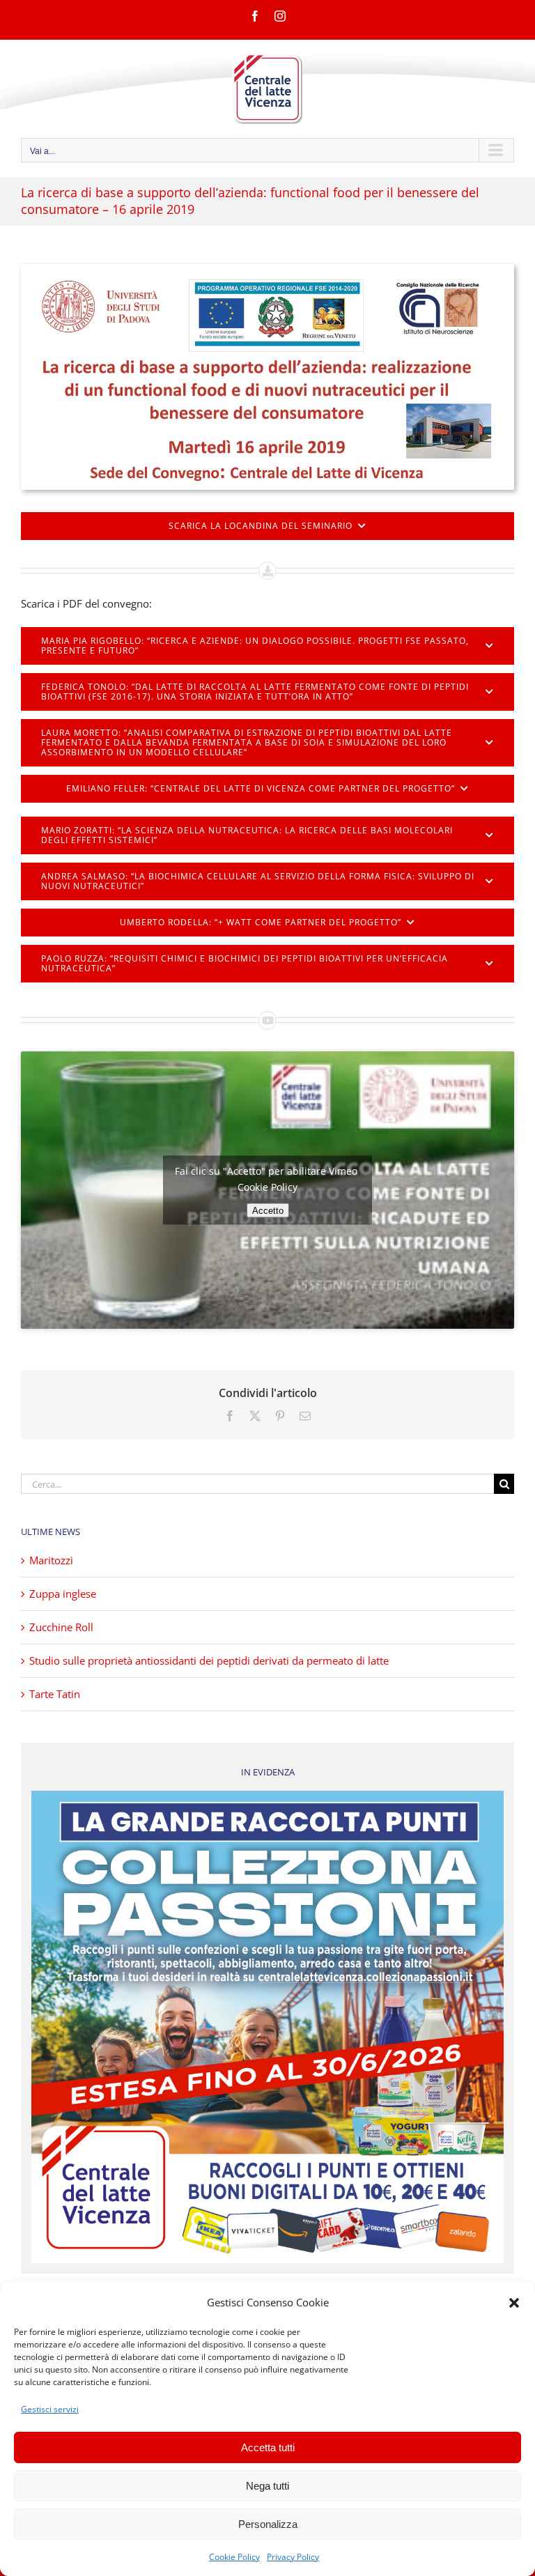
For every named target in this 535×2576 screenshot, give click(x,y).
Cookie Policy (234, 2557)
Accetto (268, 1210)
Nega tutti (267, 2486)
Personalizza (268, 2524)
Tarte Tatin (55, 1694)
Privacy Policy (293, 2557)
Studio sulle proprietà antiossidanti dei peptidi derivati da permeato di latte (209, 1660)
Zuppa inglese (63, 1594)
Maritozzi (51, 1560)
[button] (514, 2303)
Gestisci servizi (50, 2409)
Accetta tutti (268, 2447)
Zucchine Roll (61, 1627)
